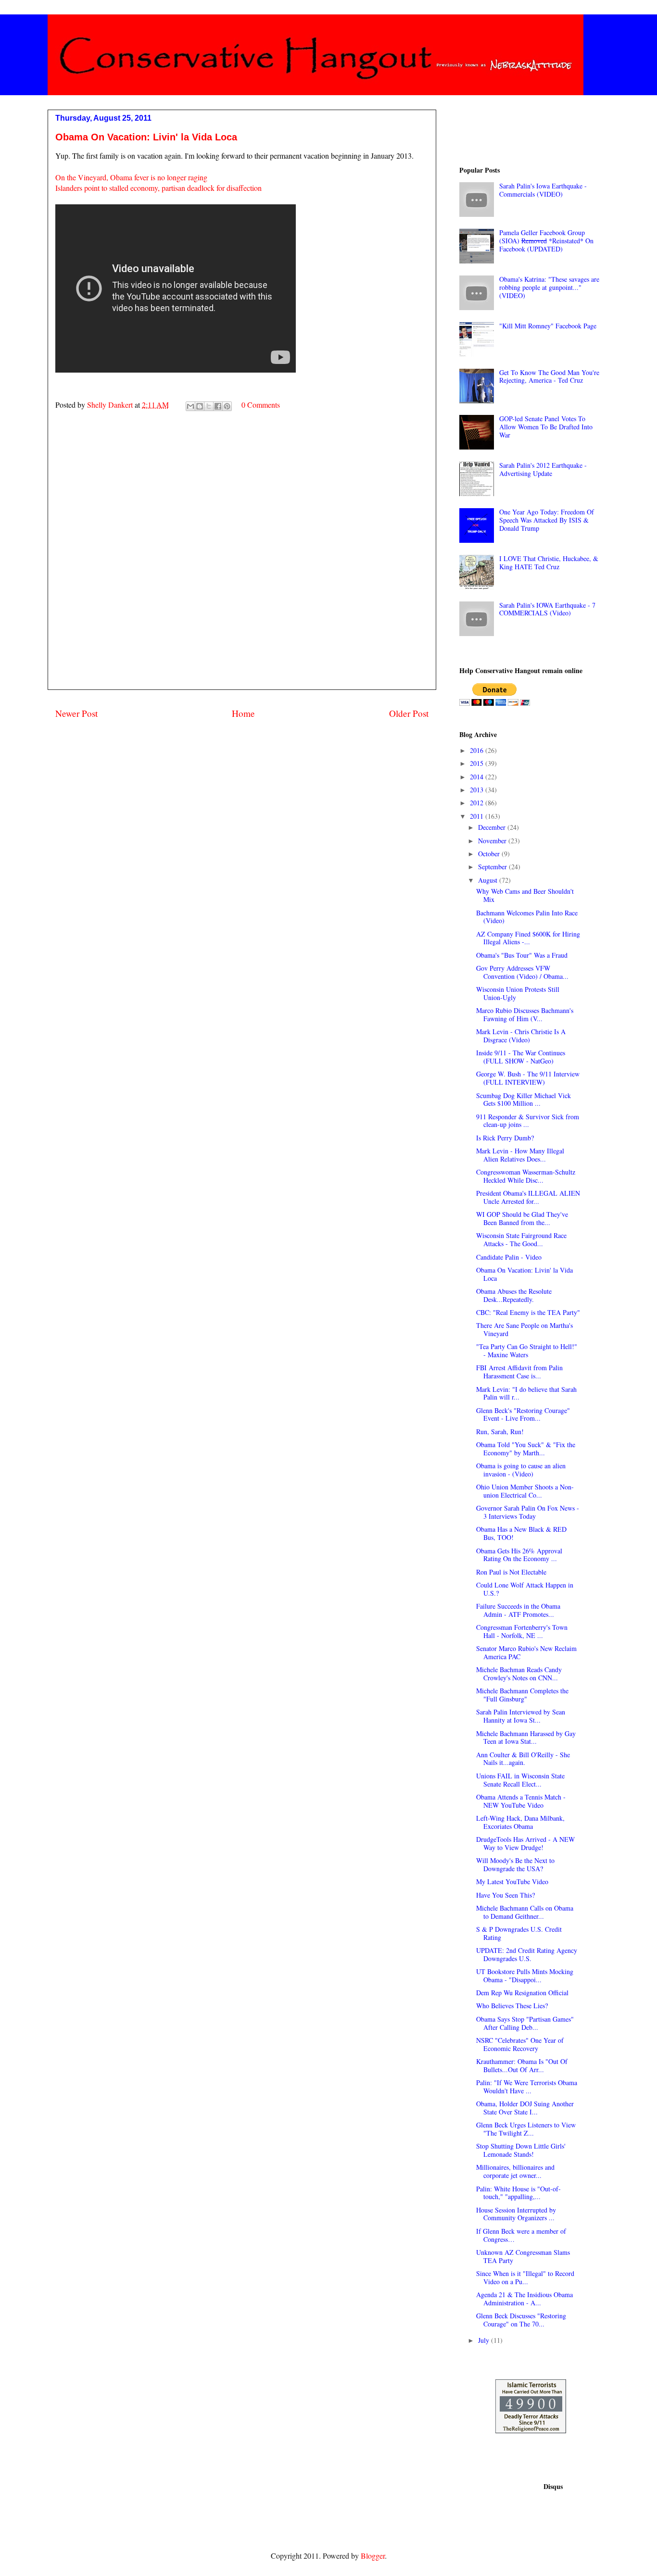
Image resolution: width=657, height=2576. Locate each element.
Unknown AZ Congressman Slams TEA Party (523, 2256)
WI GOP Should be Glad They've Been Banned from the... (522, 1218)
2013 (478, 790)
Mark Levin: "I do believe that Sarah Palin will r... (526, 1393)
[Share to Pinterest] (227, 406)
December (493, 827)
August (489, 880)
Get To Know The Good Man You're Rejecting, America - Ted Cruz (549, 376)
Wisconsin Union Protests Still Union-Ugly (518, 993)
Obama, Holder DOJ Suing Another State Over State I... (525, 2108)
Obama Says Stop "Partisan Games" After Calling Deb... (525, 2023)
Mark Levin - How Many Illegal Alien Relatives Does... (520, 1155)
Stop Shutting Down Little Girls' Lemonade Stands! (521, 2150)
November (493, 841)
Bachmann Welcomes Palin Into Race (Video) (527, 917)
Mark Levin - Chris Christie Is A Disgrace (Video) (521, 1036)
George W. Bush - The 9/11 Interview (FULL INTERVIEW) (528, 1078)
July (485, 2340)
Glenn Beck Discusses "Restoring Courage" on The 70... (521, 2320)
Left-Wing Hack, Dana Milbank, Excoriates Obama (520, 1822)
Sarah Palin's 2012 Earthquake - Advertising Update (543, 469)
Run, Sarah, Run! (500, 1432)
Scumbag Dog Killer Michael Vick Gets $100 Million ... (524, 1100)
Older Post (409, 713)
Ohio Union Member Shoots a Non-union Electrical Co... (525, 1491)
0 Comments (261, 405)
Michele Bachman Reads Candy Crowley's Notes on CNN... (519, 1674)
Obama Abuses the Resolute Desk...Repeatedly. (514, 1295)
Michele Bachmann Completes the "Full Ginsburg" (522, 1695)
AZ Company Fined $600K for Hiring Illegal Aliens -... (528, 938)
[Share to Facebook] (218, 406)
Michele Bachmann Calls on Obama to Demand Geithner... (525, 1912)
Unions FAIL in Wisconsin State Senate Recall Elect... (520, 1780)
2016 (478, 750)
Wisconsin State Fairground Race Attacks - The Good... (521, 1239)
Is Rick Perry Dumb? (505, 1138)
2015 (478, 763)
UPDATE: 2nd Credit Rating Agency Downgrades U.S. (527, 1954)
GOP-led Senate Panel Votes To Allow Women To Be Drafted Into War (546, 427)
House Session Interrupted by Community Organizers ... (516, 2214)
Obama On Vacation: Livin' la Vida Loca (524, 1274)
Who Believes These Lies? (512, 2006)
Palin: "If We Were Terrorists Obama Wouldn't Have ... (527, 2087)
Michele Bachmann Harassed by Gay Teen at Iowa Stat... (526, 1738)
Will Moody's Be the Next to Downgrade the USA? (515, 1864)
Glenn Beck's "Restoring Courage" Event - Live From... (523, 1414)
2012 (478, 803)
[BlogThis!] (200, 406)
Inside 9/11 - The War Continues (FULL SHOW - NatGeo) (521, 1057)
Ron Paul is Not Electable (511, 1572)
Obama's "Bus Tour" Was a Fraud (522, 955)
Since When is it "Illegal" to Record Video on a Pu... (525, 2277)
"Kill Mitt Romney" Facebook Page (548, 326)
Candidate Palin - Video (509, 1257)
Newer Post (76, 713)
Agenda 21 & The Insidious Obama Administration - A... (524, 2299)
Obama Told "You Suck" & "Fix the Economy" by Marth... (526, 1449)
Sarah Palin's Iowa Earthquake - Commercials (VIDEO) (543, 190)
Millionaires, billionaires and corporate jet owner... (515, 2171)
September (493, 867)
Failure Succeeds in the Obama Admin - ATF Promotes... (518, 1610)
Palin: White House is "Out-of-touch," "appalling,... (518, 2193)
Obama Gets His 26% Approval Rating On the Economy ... (519, 1555)
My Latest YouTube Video (512, 1882)
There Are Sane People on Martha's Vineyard (524, 1329)
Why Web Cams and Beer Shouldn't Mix (525, 895)
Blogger (373, 2556)
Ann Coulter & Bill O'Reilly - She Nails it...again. (523, 1759)
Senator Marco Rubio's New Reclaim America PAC (526, 1652)
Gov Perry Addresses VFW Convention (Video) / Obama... (522, 972)
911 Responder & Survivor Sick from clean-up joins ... (528, 1121)
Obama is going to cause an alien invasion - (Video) (521, 1470)
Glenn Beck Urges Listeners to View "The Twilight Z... (526, 2129)
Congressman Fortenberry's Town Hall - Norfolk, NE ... (522, 1631)
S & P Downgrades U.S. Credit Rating (519, 1933)
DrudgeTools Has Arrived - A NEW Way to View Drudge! (525, 1843)
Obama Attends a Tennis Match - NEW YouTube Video (521, 1801)
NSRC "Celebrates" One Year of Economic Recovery (520, 2044)
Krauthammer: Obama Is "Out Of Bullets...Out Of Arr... (522, 2065)
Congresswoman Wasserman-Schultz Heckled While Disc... (526, 1176)
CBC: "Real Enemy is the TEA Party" (528, 1312)
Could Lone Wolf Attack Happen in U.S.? (525, 1589)
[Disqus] (242, 562)
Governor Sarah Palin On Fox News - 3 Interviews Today (528, 1512)
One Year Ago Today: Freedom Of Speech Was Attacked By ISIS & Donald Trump (547, 520)
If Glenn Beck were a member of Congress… (521, 2235)
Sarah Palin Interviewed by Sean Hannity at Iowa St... (521, 1716)
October (490, 854)
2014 (478, 777)
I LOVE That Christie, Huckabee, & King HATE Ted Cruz (549, 563)
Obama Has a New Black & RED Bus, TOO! (521, 1533)
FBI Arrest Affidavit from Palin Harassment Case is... (519, 1372)
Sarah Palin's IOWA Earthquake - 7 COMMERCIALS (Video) (547, 609)
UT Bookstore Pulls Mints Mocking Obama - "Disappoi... (525, 1976)
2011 (478, 816)
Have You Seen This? (505, 1895)
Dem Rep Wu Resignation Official (522, 1993)
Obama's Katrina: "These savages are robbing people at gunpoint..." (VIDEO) (549, 287)
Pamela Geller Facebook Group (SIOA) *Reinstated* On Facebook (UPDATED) (546, 241)
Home (243, 713)
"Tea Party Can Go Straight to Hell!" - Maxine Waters (527, 1351)
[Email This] (190, 406)
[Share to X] (209, 406)
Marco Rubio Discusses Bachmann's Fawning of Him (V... (525, 1014)
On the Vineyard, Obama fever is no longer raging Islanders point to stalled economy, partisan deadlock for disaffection (158, 182)
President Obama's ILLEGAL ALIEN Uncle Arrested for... (528, 1197)
